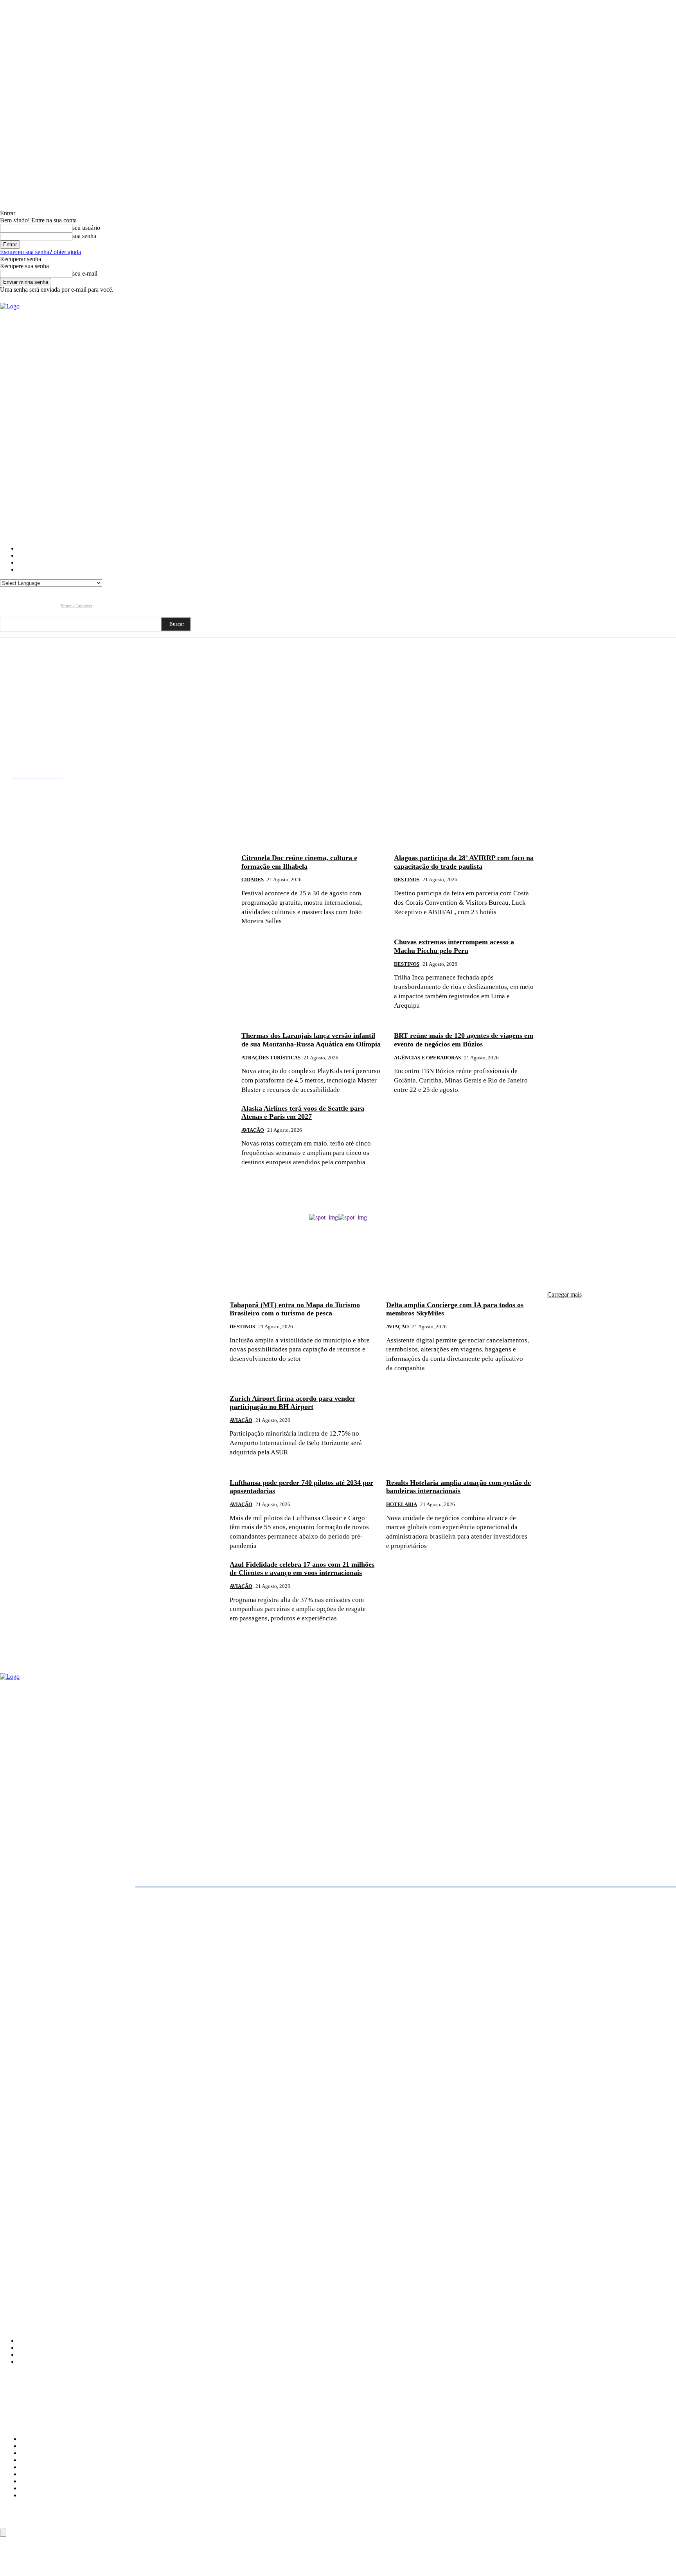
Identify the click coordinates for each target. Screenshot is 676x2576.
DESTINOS (407, 879)
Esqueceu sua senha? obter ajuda (40, 252)
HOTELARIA (402, 1504)
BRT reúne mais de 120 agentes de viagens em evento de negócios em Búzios (464, 1040)
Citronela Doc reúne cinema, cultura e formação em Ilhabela (299, 862)
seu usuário (86, 228)
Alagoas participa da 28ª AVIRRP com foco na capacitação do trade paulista (464, 862)
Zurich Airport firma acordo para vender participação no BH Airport (292, 1403)
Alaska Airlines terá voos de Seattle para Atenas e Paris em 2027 (303, 1113)
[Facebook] (6, 605)
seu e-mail (85, 273)
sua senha (84, 236)
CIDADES (253, 879)
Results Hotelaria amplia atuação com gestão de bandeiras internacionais (458, 1487)
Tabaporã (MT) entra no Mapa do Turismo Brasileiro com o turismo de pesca (295, 1309)
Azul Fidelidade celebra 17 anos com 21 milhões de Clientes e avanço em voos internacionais (302, 1569)
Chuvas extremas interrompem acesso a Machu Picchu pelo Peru (454, 946)
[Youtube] (51, 605)
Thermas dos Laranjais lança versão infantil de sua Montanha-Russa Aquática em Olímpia (311, 1040)
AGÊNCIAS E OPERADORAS (427, 1058)
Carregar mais (565, 1294)
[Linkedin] (36, 605)
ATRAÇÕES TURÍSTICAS (271, 1058)
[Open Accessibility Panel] (3, 2533)
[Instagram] (21, 605)
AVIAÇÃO (253, 1130)
